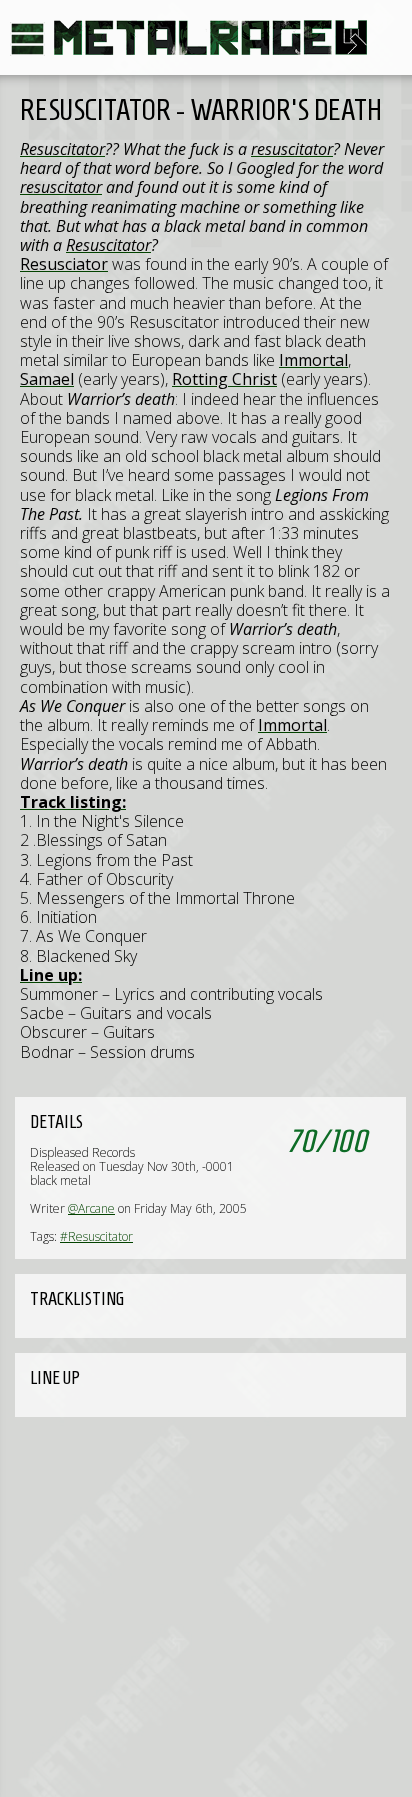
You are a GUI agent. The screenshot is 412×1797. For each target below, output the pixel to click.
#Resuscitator (96, 1236)
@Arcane (91, 1208)
